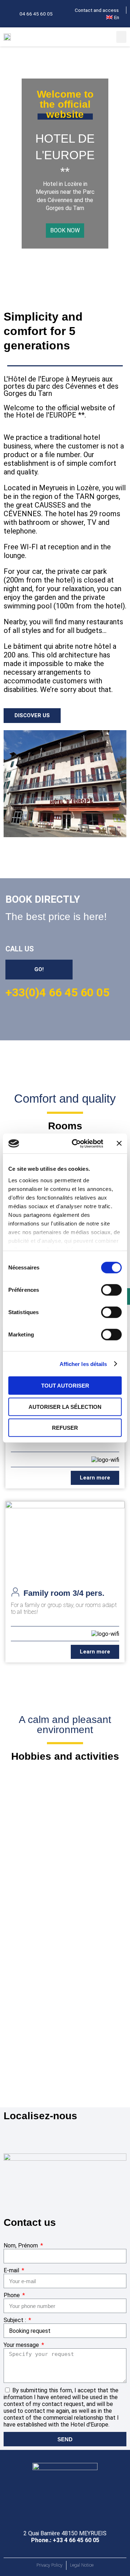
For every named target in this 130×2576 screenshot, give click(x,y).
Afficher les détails (83, 1364)
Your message (22, 2345)
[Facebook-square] (7, 13)
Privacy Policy (49, 2565)
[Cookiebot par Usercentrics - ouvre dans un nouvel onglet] (76, 1143)
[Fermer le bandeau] (119, 1143)
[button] (121, 37)
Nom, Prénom (21, 2245)
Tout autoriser (65, 1386)
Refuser (65, 1428)
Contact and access (97, 10)
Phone (12, 2295)
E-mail (12, 2270)
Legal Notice (82, 2565)
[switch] (111, 1290)
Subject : (16, 2320)
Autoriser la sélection (65, 1407)
